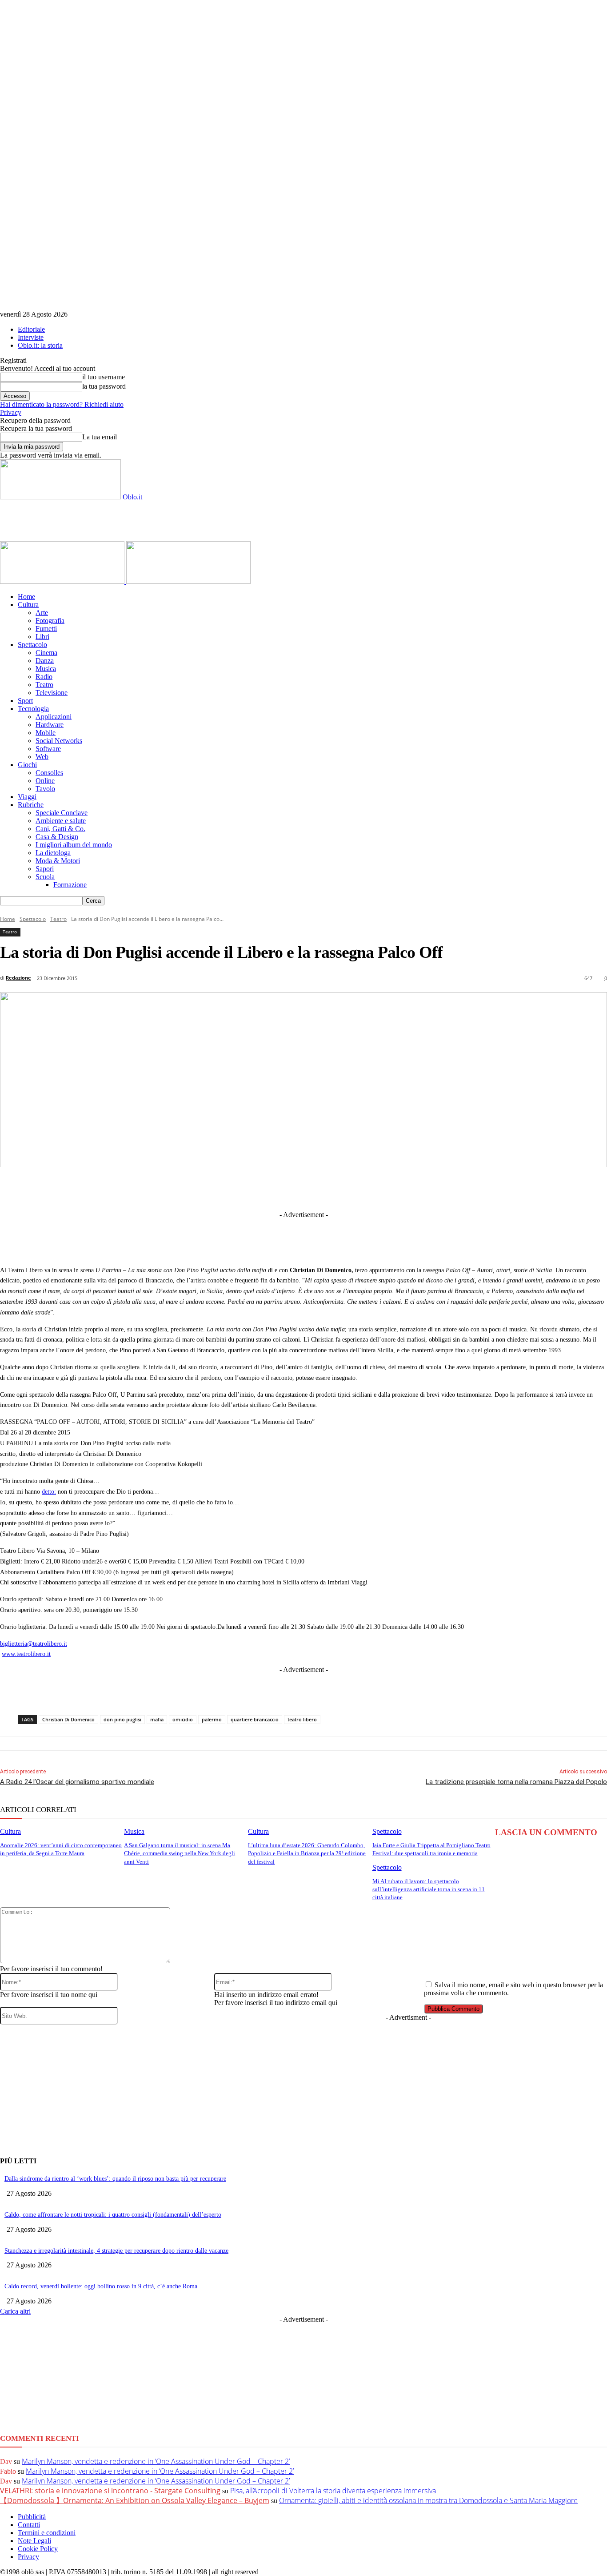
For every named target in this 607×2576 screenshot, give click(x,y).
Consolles (49, 773)
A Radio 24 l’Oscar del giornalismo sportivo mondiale (77, 1782)
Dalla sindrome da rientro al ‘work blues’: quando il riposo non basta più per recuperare (115, 2179)
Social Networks (59, 741)
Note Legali (34, 2541)
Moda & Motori (58, 861)
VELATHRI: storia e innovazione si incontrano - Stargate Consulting (110, 2491)
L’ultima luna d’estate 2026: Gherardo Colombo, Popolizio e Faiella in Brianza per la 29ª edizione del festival (307, 1853)
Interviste (31, 337)
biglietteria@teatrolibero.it (34, 1644)
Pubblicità (32, 2517)
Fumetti (46, 629)
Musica (46, 669)
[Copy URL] (455, 1188)
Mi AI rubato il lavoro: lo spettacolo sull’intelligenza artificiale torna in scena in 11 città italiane (429, 1889)
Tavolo (45, 789)
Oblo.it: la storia (40, 345)
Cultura (28, 605)
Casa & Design (57, 837)
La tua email (100, 437)
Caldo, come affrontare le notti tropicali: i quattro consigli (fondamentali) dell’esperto (113, 2215)
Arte (42, 613)
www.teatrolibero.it (26, 1654)
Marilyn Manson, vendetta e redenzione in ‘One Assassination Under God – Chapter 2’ (156, 2461)
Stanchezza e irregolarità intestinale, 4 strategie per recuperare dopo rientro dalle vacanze (116, 2251)
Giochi (27, 765)
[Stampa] (422, 1188)
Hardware (50, 725)
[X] (225, 1188)
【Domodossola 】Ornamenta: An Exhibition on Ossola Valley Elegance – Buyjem (135, 2500)
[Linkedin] (258, 1188)
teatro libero (302, 1719)
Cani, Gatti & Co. (60, 829)
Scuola (45, 877)
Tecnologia (33, 709)
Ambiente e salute (61, 821)
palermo (212, 1719)
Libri (42, 637)
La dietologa (53, 853)
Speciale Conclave (62, 813)
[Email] (389, 1188)
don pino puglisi (122, 1719)
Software (48, 749)
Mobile (46, 733)
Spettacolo (32, 645)
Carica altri (15, 2311)
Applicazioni (54, 717)
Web (42, 757)
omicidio (183, 1719)
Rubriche (31, 805)
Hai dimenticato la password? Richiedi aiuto (62, 404)
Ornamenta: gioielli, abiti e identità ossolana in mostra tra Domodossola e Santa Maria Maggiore (428, 2500)
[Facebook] (192, 1188)
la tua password (104, 386)
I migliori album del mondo (74, 845)
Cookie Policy (38, 2549)
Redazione (18, 978)
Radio (44, 677)
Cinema (46, 653)
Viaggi (27, 797)
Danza (45, 661)
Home (26, 597)
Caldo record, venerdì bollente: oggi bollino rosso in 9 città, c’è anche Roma (101, 2286)
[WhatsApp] (356, 1188)
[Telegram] (291, 1188)
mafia (157, 1719)
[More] (488, 1188)
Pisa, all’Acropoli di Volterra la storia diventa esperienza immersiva (333, 2491)
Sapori (45, 869)
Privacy (11, 412)
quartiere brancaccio (255, 1719)
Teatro (44, 685)
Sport (25, 701)
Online (45, 781)
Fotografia (50, 621)
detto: (49, 1492)
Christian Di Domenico (68, 1719)
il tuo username (104, 377)
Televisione (52, 693)
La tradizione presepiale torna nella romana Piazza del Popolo (516, 1782)
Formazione (70, 885)
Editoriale (31, 329)
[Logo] (63, 581)
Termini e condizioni (47, 2533)
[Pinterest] (323, 1188)
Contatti (29, 2525)
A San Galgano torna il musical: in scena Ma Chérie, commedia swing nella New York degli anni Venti (180, 1853)
